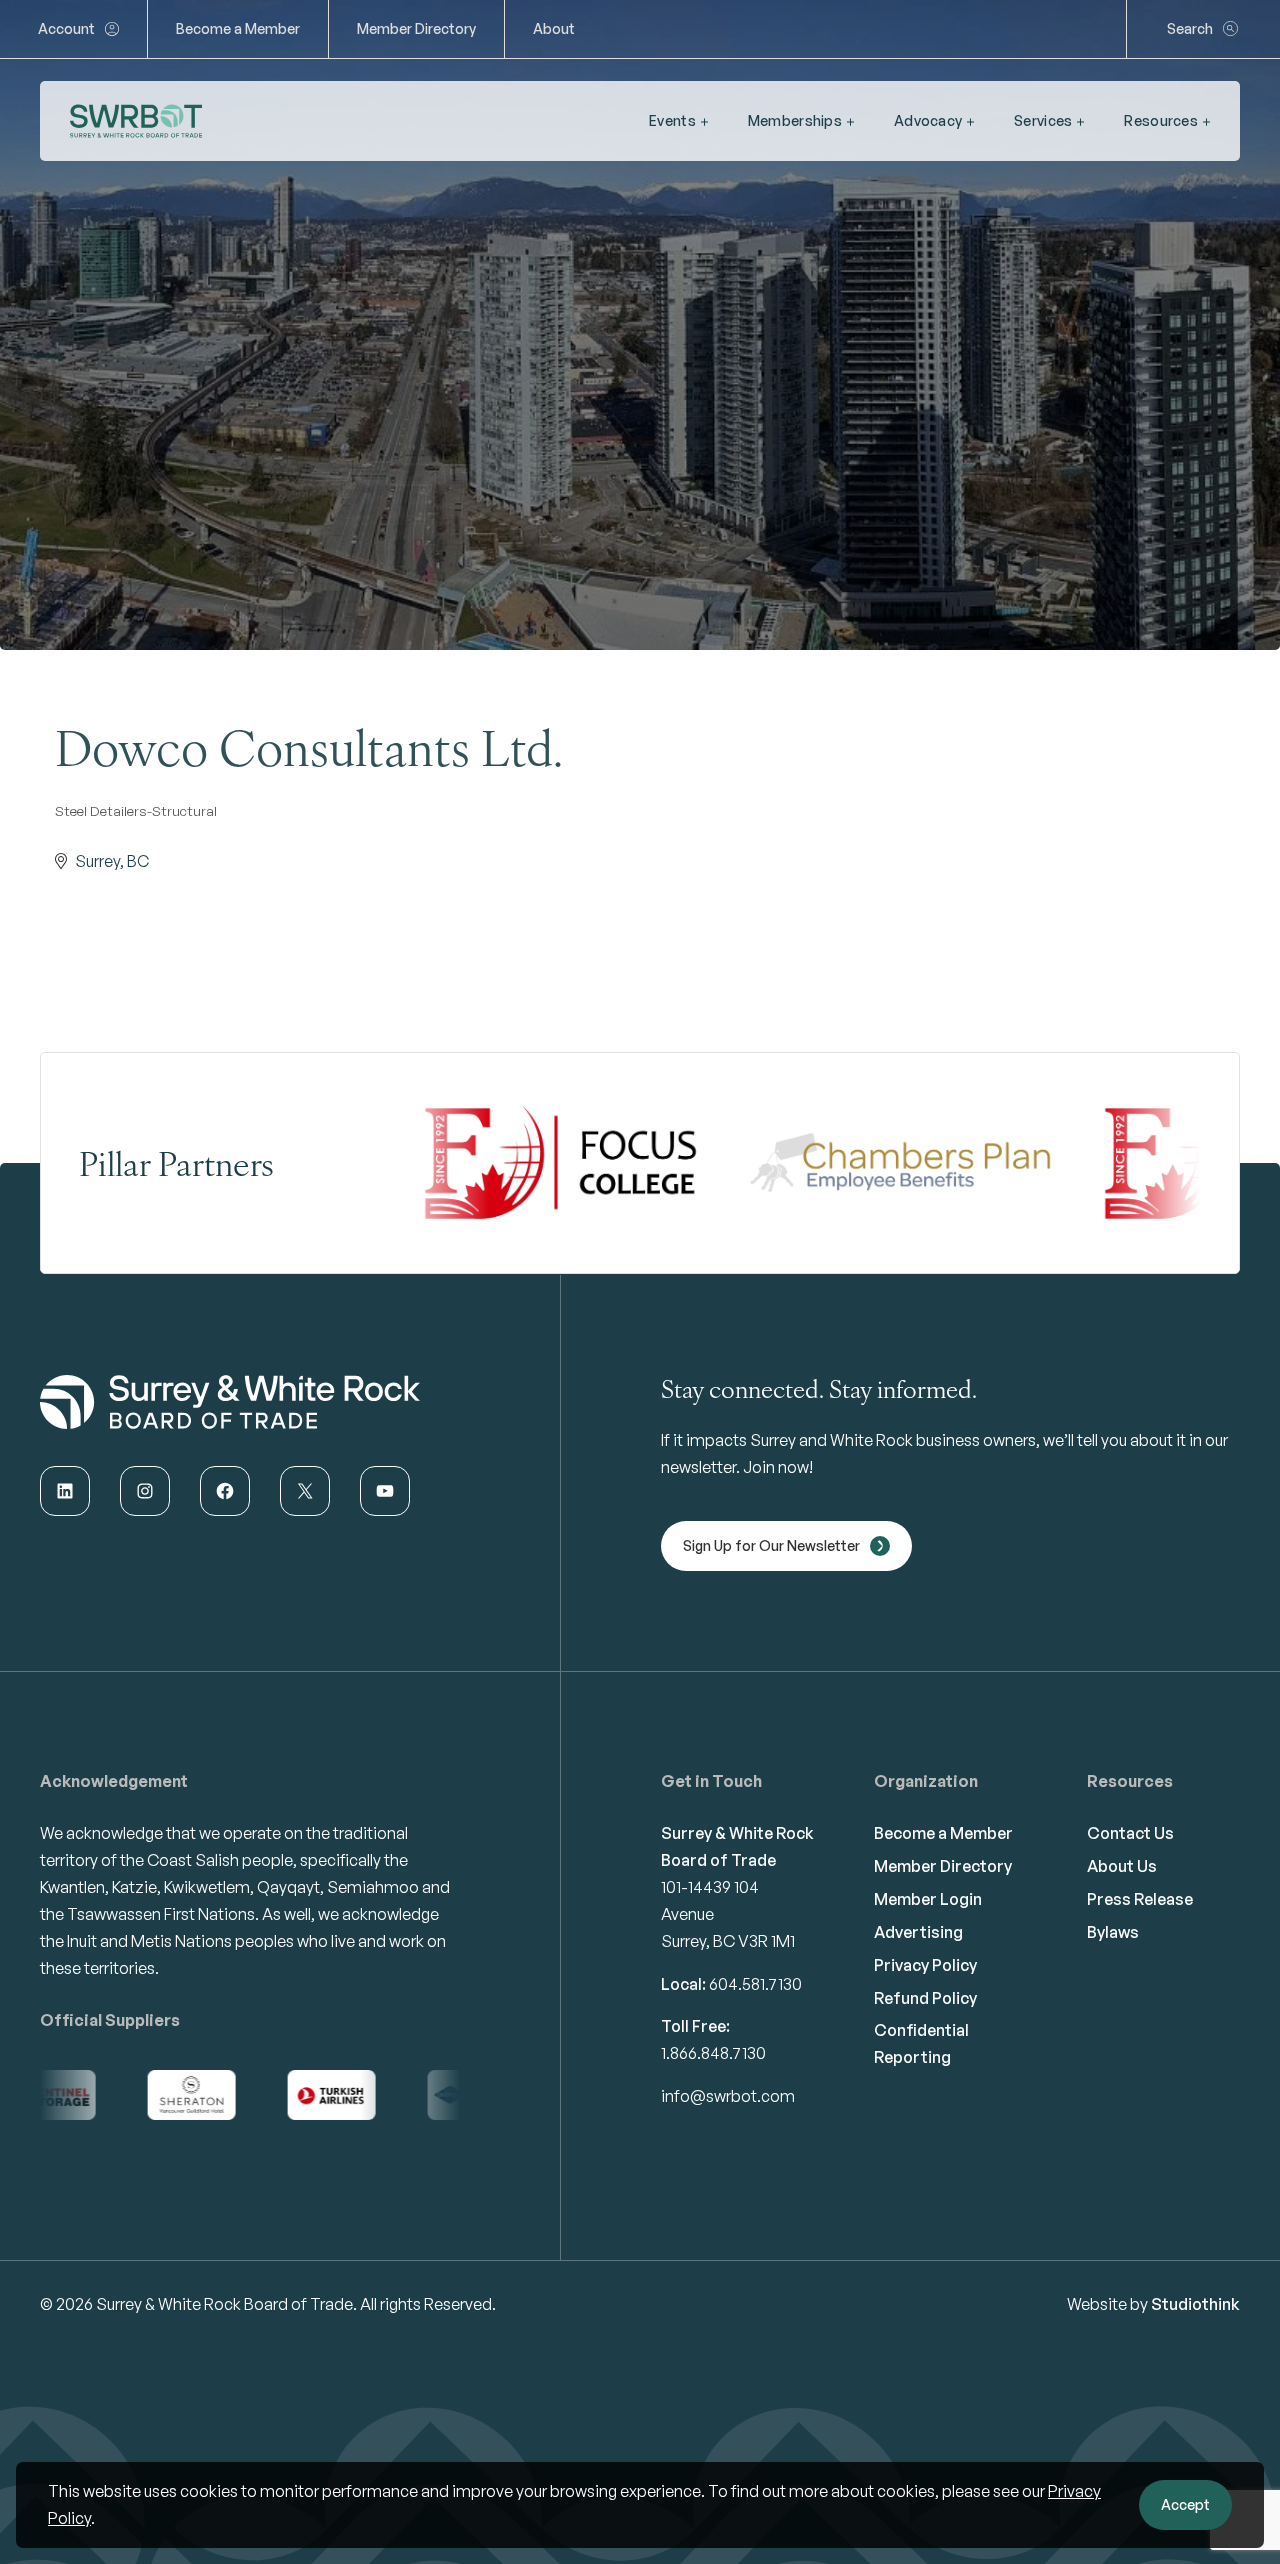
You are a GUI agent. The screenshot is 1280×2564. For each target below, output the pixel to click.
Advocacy (928, 120)
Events (672, 120)
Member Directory (416, 28)
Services (1043, 120)
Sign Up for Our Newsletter (771, 1545)
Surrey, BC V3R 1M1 (728, 1941)
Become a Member (238, 28)
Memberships (795, 120)
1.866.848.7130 (713, 2053)
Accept (1185, 2504)
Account (66, 28)
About (554, 28)
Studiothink (1195, 2304)
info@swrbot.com (728, 2096)
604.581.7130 (755, 1984)
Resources (1161, 120)
